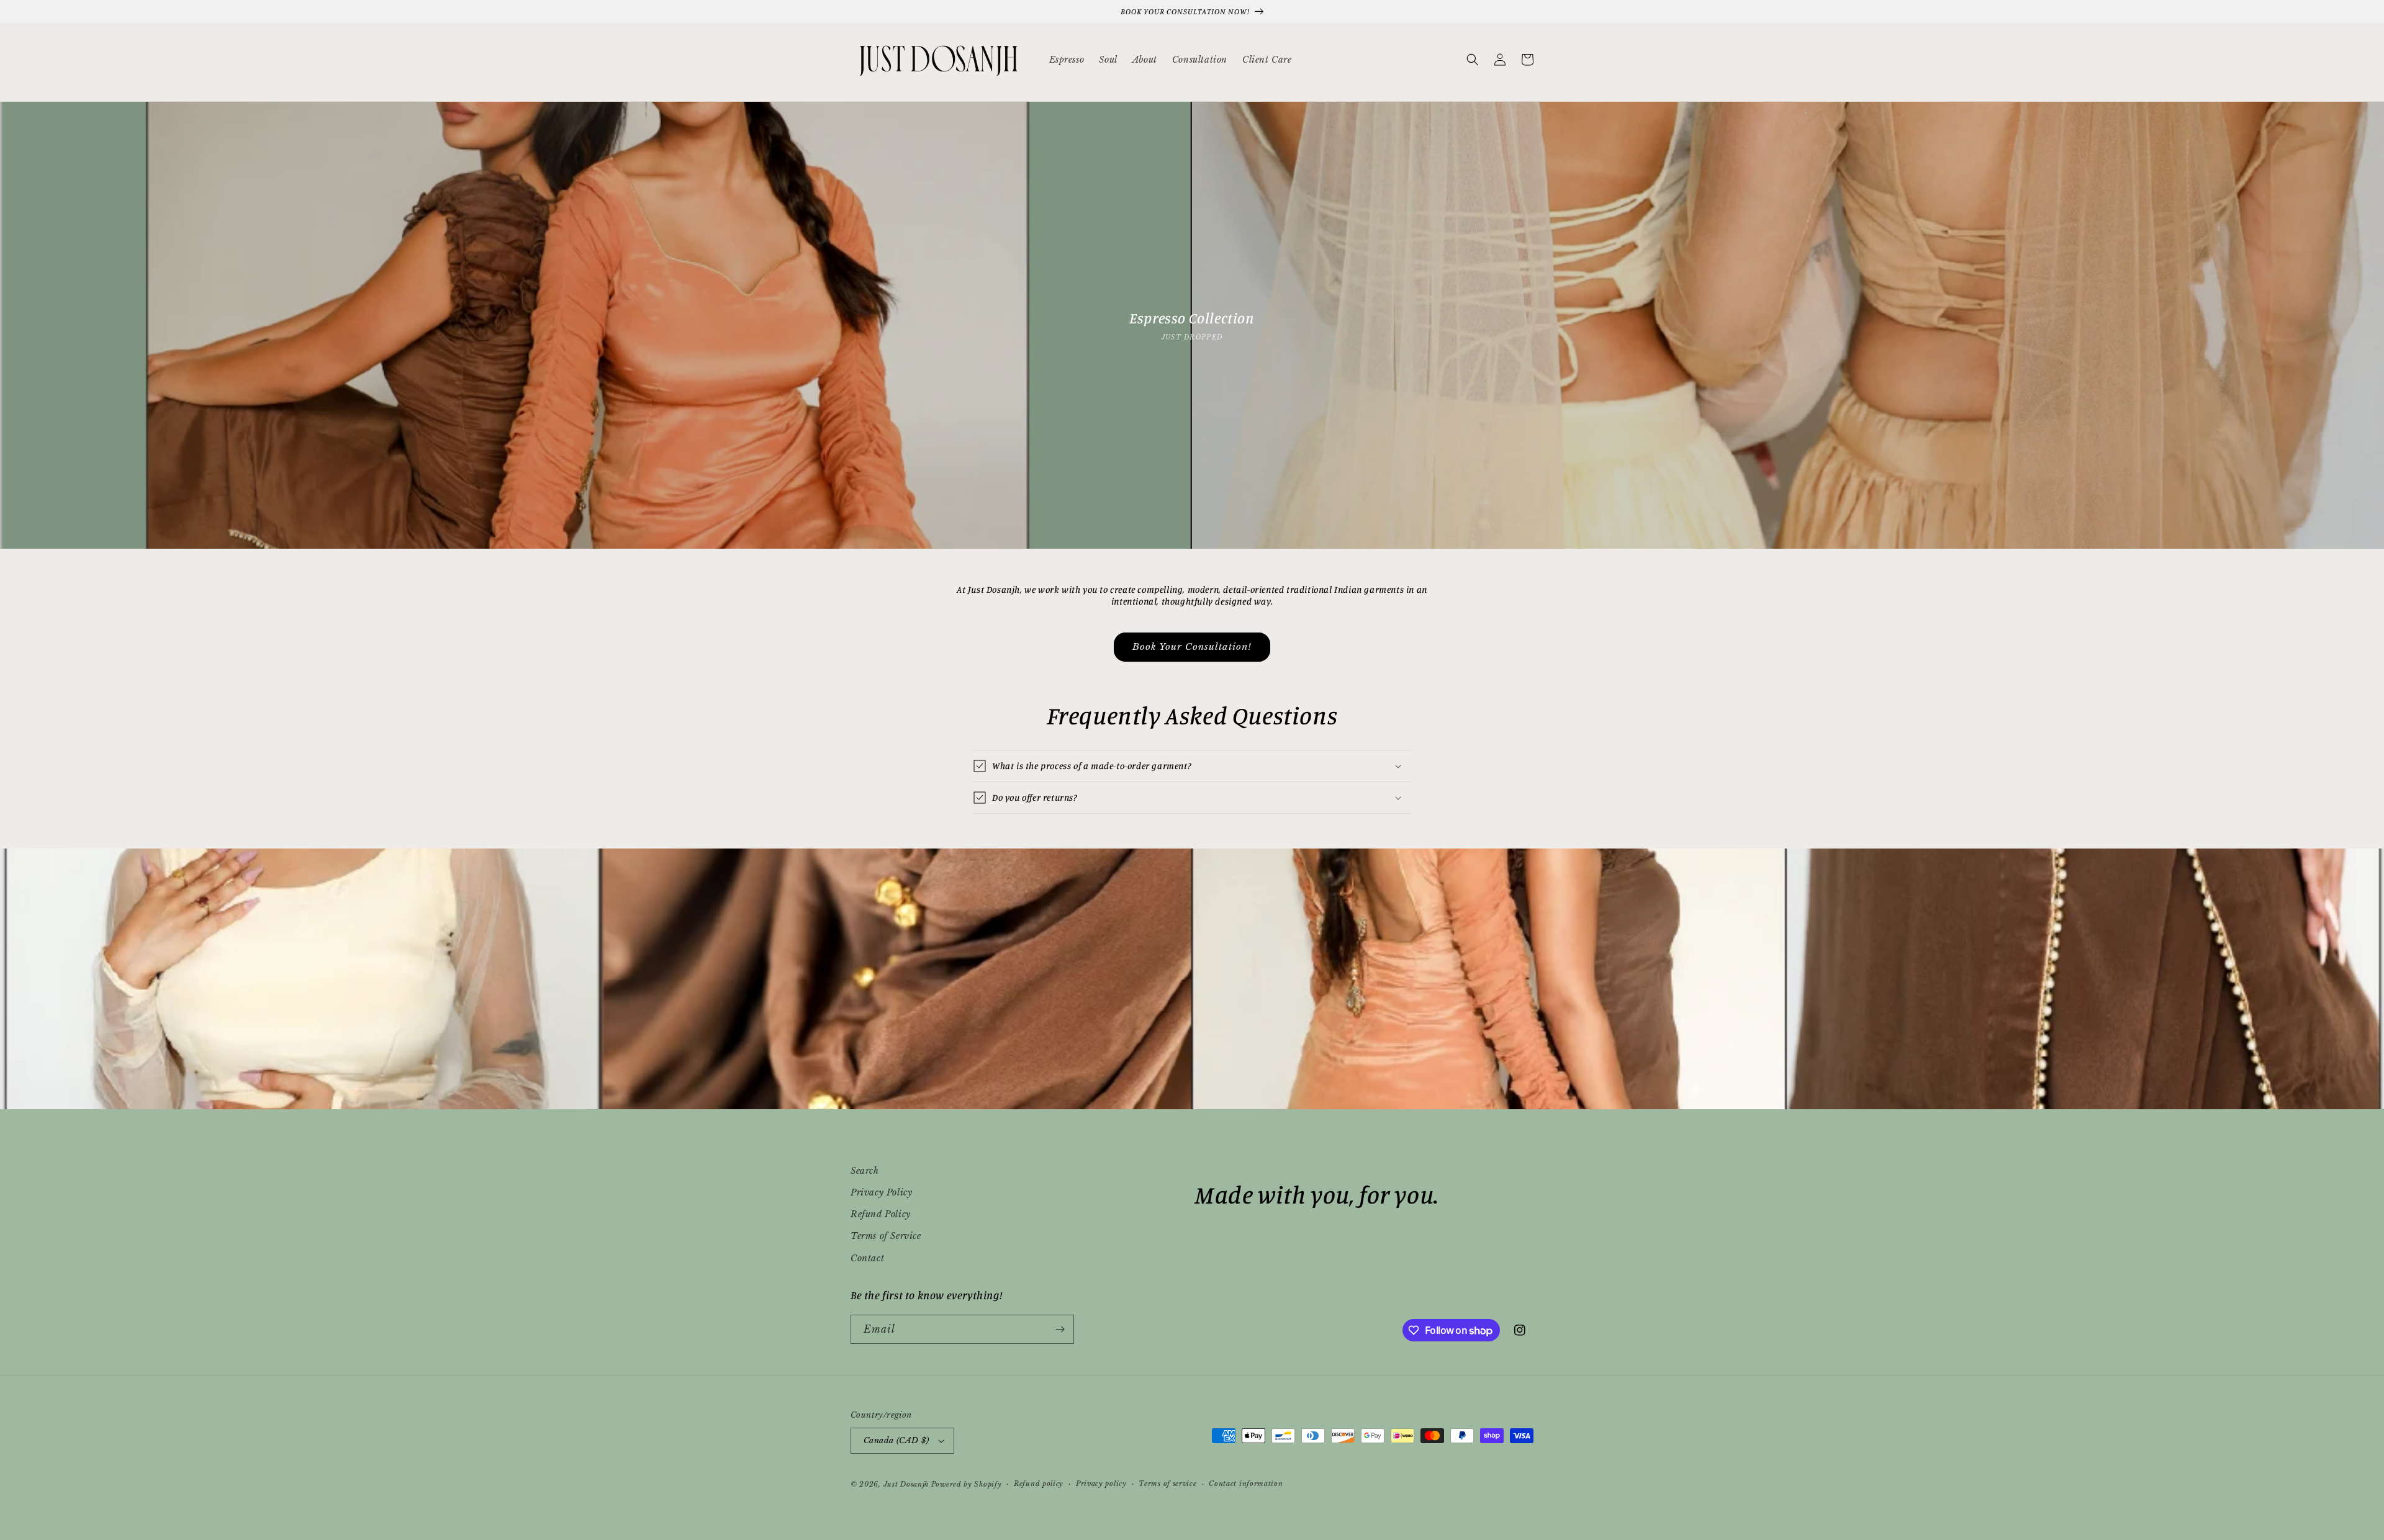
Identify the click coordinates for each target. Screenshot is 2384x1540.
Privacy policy (1101, 1484)
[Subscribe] (1060, 1329)
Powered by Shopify (967, 1484)
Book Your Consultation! (1192, 646)
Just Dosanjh (906, 1484)
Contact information (1246, 1484)
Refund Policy (881, 1214)
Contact (867, 1258)
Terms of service (1167, 1484)
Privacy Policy (881, 1192)
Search (865, 1171)
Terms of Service (886, 1236)
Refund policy (1039, 1484)
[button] (1473, 60)
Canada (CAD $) (896, 1440)
